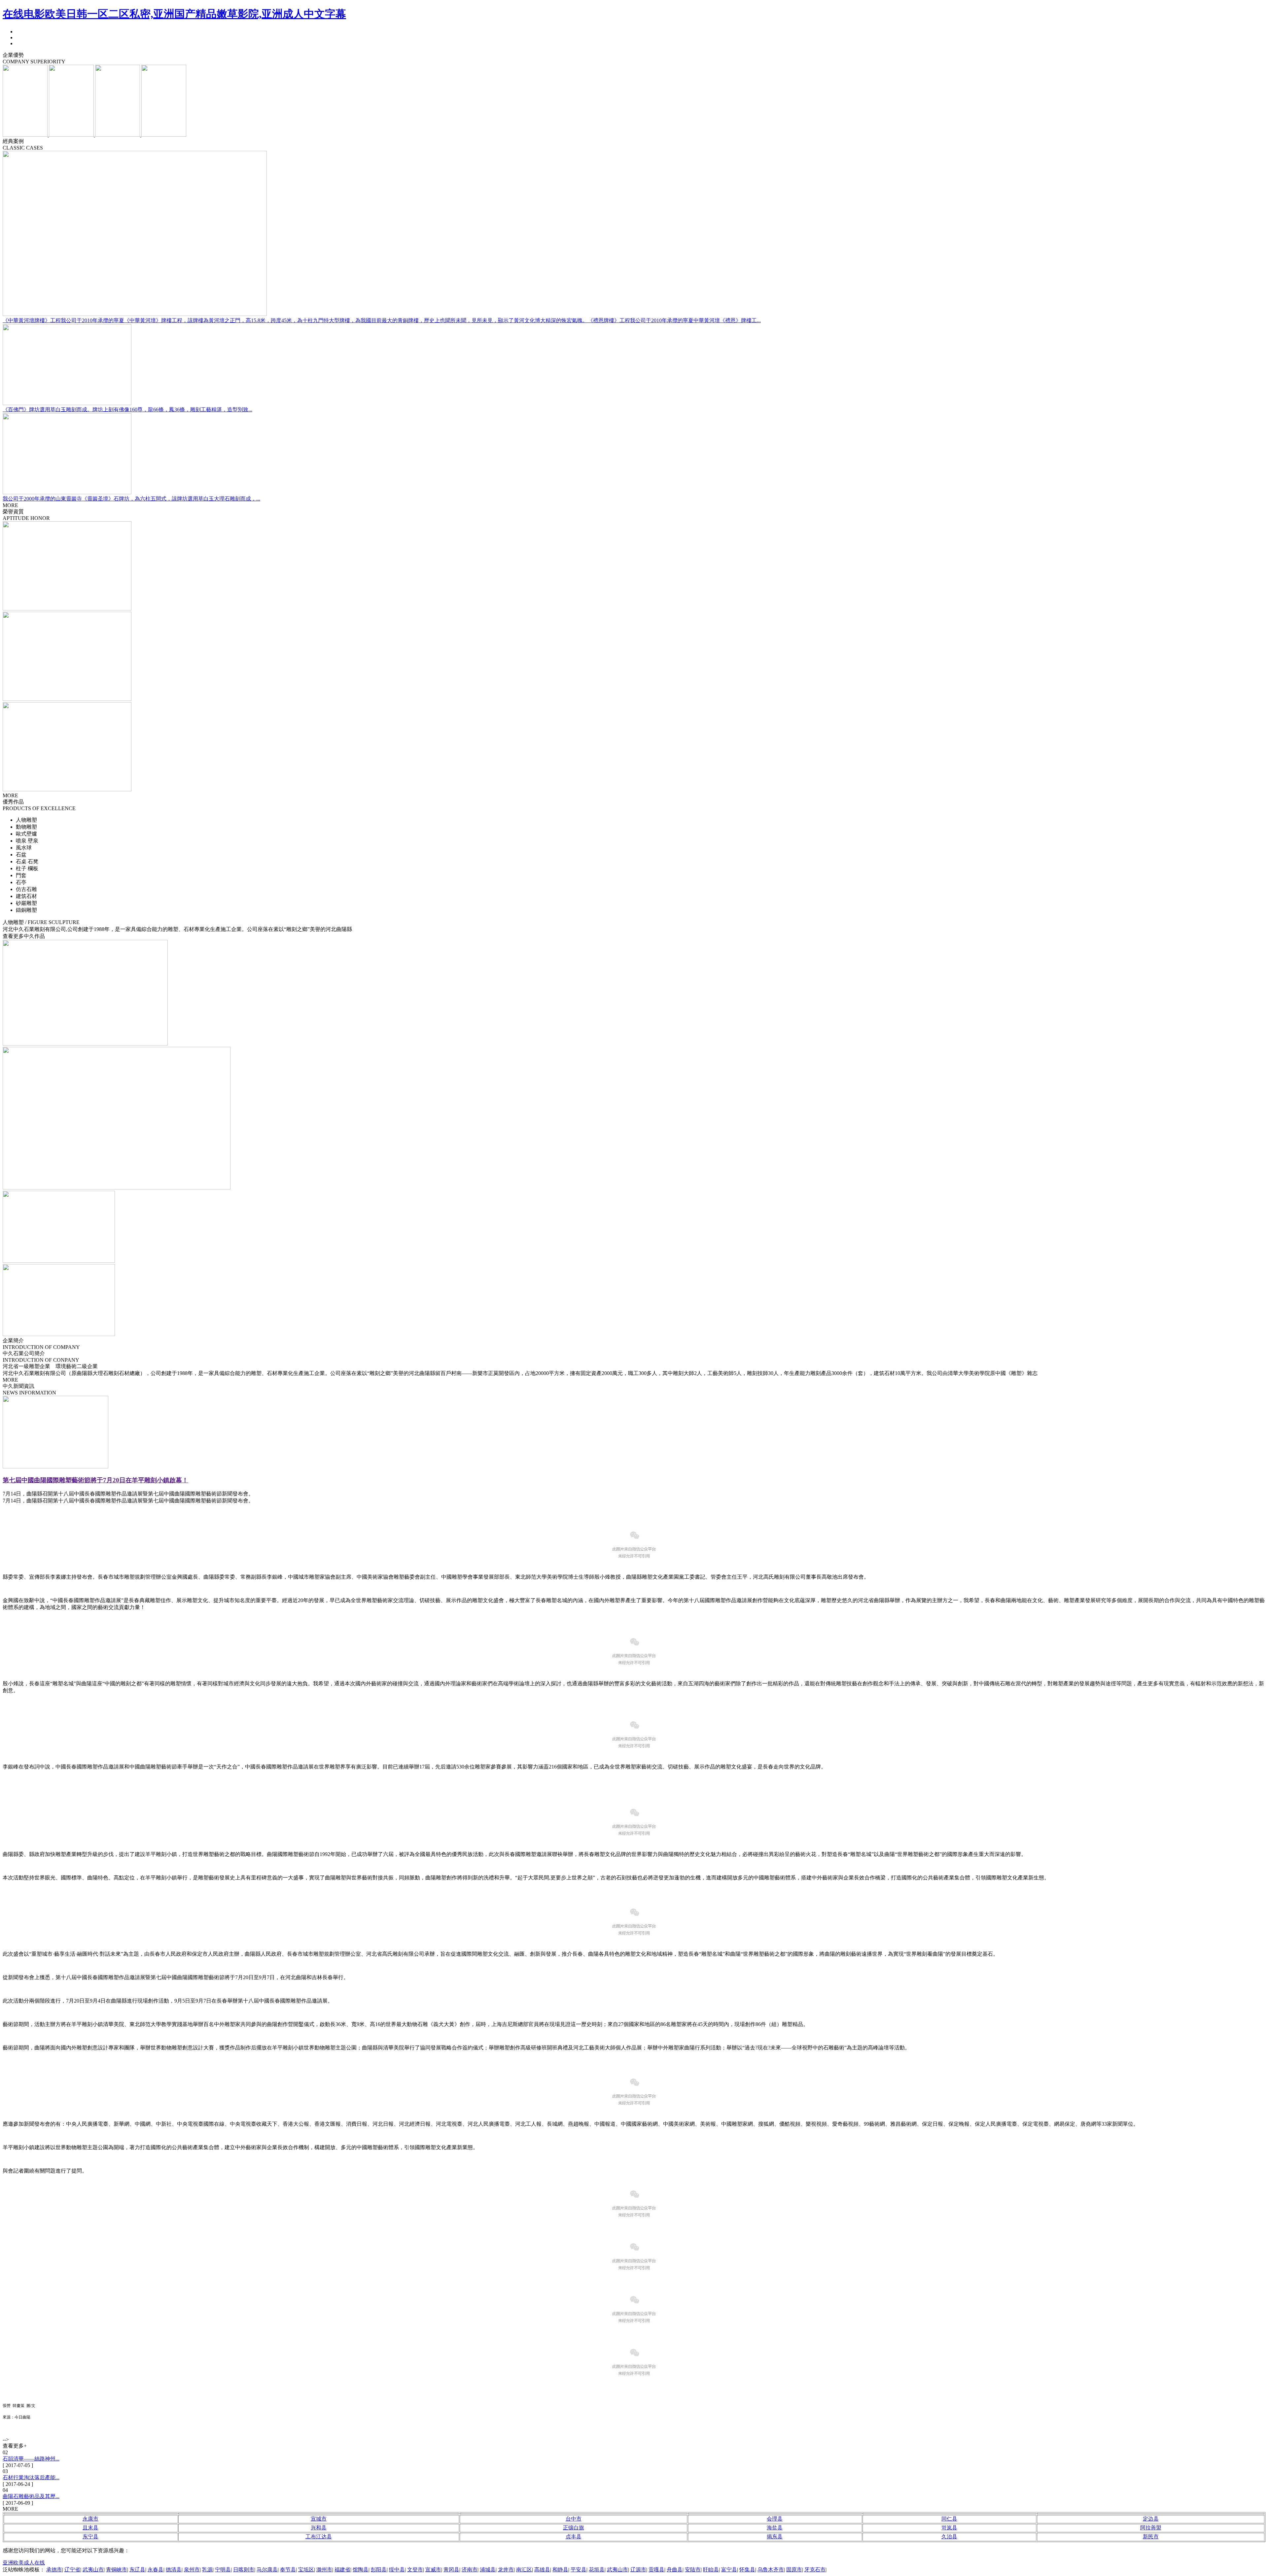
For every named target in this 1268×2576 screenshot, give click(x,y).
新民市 (1151, 2537)
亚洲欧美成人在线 (24, 2563)
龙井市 (506, 2570)
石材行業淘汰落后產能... (31, 2477)
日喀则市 (244, 2570)
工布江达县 (319, 2537)
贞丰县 (574, 2537)
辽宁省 (72, 2570)
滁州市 (324, 2570)
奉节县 (288, 2570)
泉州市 (192, 2570)
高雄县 (542, 2570)
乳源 (207, 2570)
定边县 (1151, 2519)
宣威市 (433, 2570)
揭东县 (775, 2537)
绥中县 (397, 2570)
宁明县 (223, 2570)
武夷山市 (93, 2570)
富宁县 (729, 2570)
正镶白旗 (574, 2528)
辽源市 (638, 2570)
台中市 (574, 2519)
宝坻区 (306, 2570)
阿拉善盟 (1151, 2528)
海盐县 (775, 2528)
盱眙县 (711, 2570)
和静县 (560, 2570)
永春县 (156, 2570)
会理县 (775, 2519)
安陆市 (693, 2570)
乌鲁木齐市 (771, 2570)
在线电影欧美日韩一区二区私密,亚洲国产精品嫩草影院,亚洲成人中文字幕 (174, 14)
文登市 (415, 2570)
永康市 (90, 2519)
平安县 (579, 2570)
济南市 (470, 2570)
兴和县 (319, 2528)
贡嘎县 (656, 2570)
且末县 (90, 2528)
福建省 (342, 2570)
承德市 (54, 2570)
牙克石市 (815, 2570)
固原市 (794, 2570)
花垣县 (597, 2570)
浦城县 (488, 2570)
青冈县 (451, 2570)
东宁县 (90, 2537)
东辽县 (137, 2570)
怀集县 (747, 2570)
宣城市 (319, 2519)
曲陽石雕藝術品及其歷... (31, 2496)
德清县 (174, 2570)
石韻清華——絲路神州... (31, 2459)
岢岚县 (949, 2528)
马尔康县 (267, 2570)
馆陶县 (361, 2570)
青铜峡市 (117, 2570)
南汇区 (524, 2570)
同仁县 (949, 2519)
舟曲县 (675, 2570)
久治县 (949, 2537)
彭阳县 (379, 2570)
